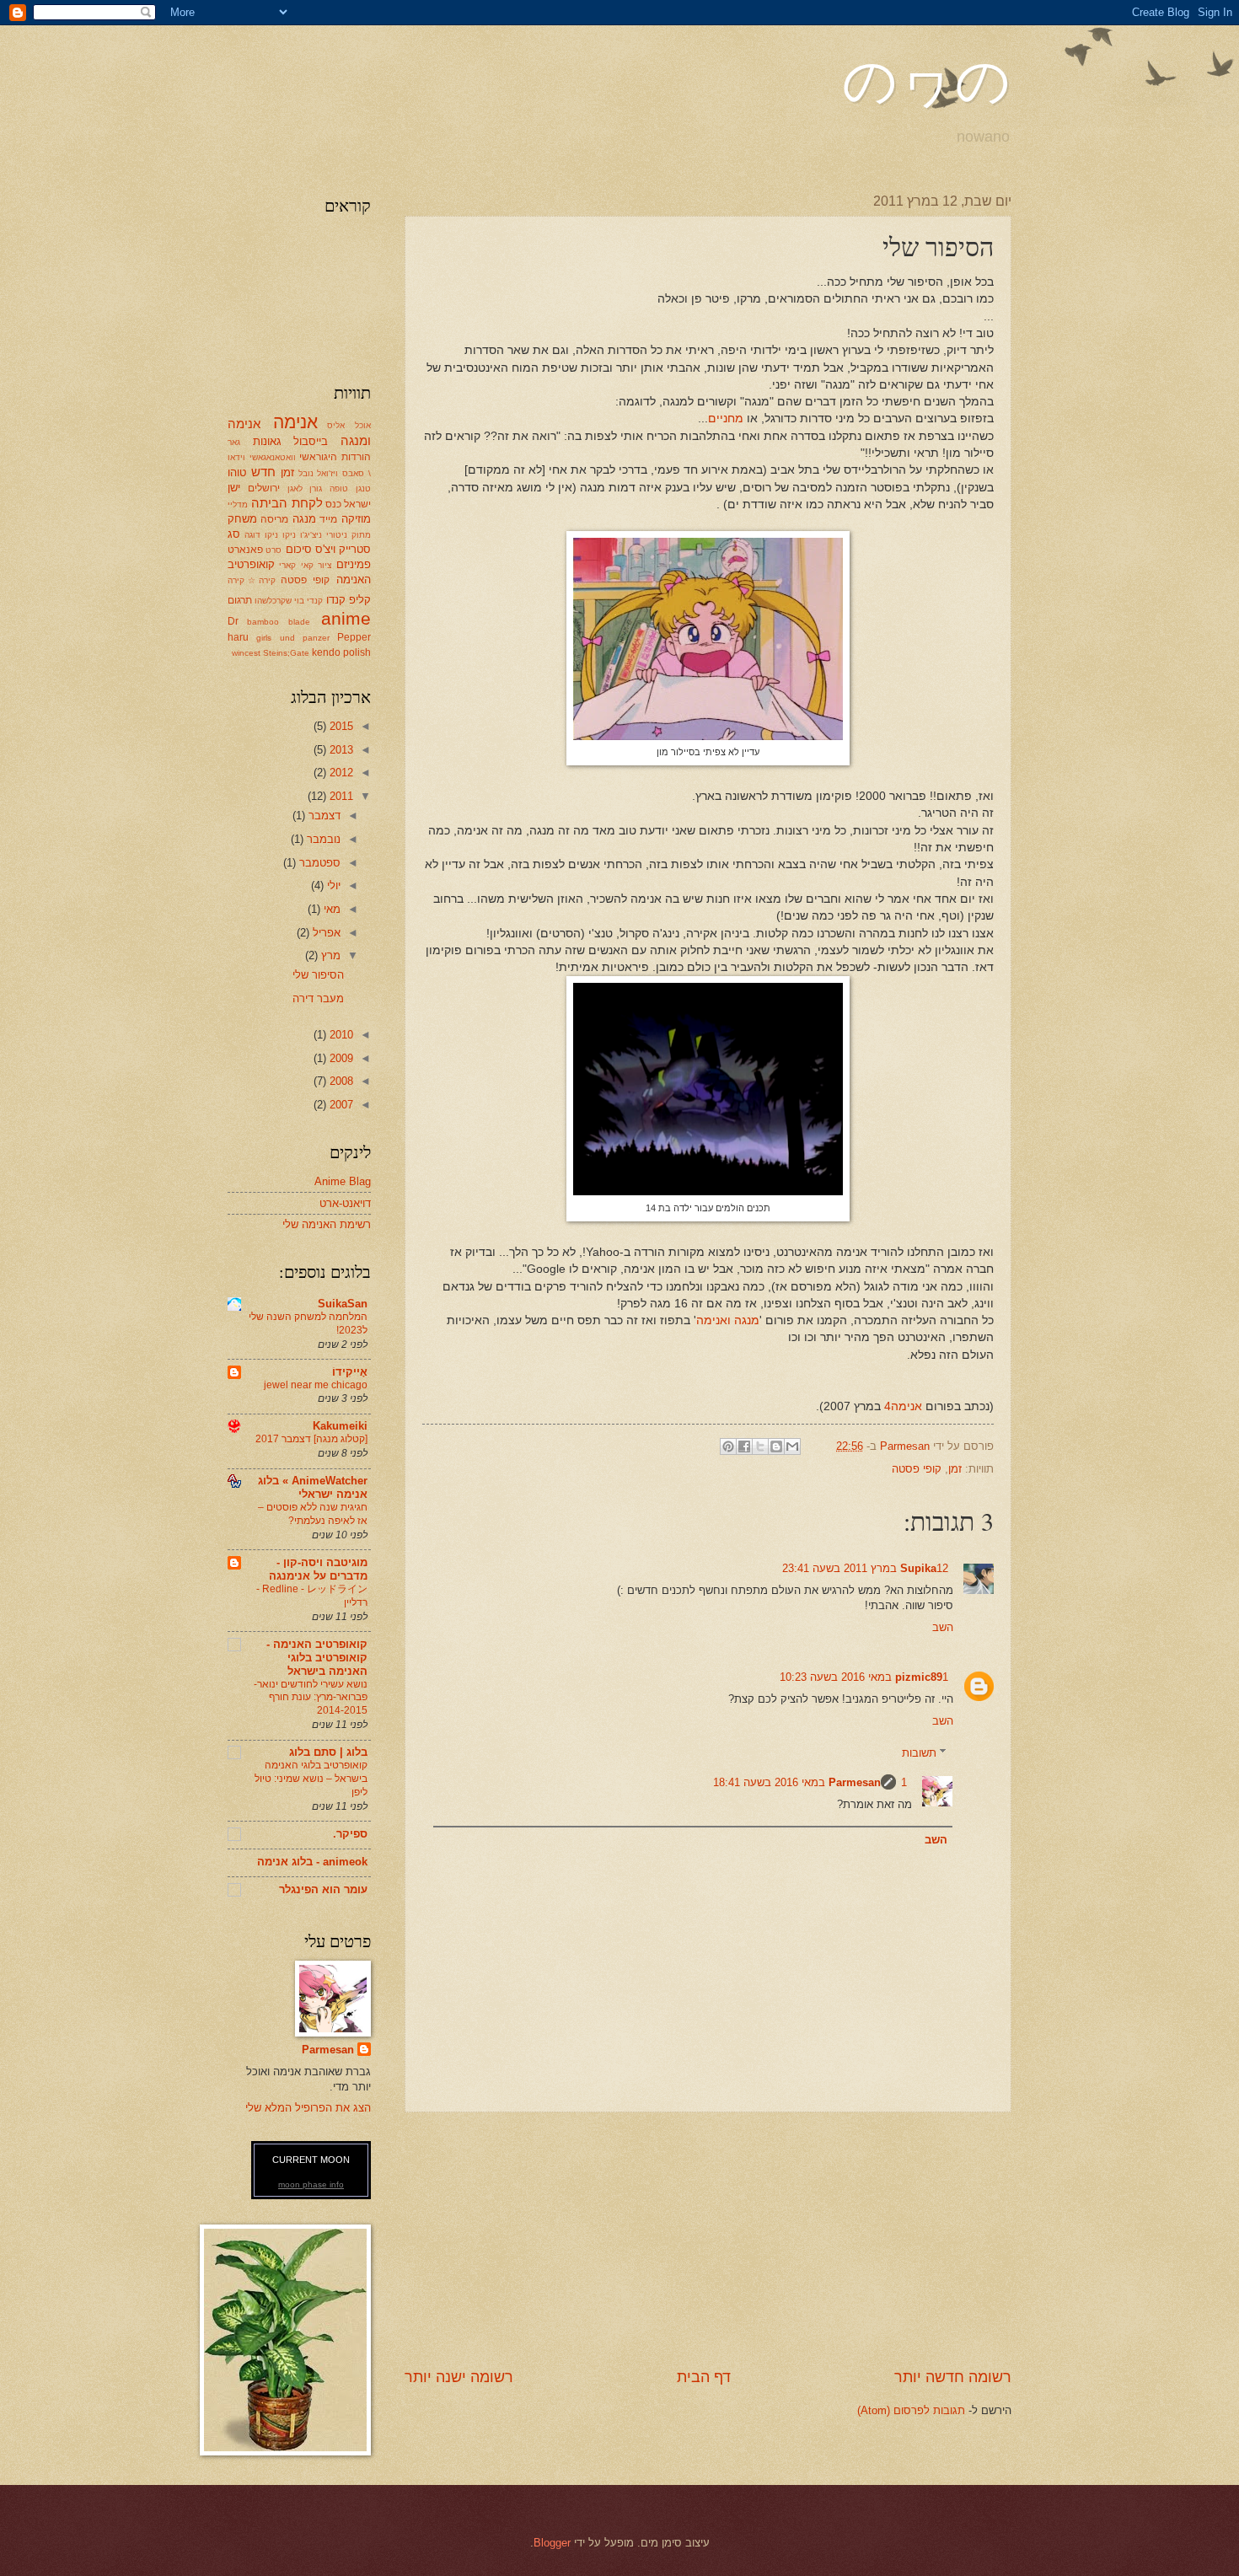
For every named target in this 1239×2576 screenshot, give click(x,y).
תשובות (919, 1753)
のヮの (927, 80)
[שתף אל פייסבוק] (744, 1446)
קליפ (360, 600)
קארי (287, 565)
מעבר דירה (318, 998)
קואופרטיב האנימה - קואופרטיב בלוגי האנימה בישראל (317, 1658)
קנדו (336, 600)
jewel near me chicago (316, 1385)
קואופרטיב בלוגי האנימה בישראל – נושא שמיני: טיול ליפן (311, 1779)
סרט (274, 550)
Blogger (552, 2543)
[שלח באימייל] (792, 1446)
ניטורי (337, 535)
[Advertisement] (708, 2240)
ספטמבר (318, 863)
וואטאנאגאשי (273, 457)
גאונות (267, 441)
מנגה (304, 519)
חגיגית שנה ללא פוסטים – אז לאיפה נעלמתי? (313, 1514)
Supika (918, 1568)
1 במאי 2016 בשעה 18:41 (810, 1782)
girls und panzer (293, 638)
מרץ (329, 955)
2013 (340, 750)
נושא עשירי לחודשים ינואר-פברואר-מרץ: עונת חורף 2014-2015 (311, 1698)
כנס (333, 504)
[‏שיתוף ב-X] (760, 1446)
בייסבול (311, 441)
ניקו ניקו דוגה (270, 535)
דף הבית (704, 2377)
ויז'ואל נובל (319, 473)
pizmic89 (919, 1677)
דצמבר (323, 816)
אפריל (325, 933)
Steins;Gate (286, 653)
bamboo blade (278, 622)
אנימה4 (903, 1406)
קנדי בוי (308, 601)
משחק (242, 519)
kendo (326, 652)
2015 (340, 726)
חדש (263, 472)
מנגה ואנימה (728, 1320)
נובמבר (322, 839)
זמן (955, 1469)
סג (234, 534)
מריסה (274, 519)
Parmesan (855, 1782)
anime (346, 618)
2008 (340, 1081)
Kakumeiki (340, 1426)
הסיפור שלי (318, 975)
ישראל (357, 504)
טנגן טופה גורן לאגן (329, 488)
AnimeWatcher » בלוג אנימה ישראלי (313, 1487)
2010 (340, 1035)
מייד (328, 519)
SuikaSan (343, 1304)
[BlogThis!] (776, 1446)
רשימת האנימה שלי (327, 1224)
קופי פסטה (917, 1469)
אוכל (363, 425)
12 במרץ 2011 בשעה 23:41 (865, 1568)
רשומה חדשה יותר (953, 2377)
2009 (340, 1058)
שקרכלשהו (273, 601)
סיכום (299, 549)
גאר (234, 442)
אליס (336, 425)
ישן (234, 488)
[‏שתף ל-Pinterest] (728, 1446)
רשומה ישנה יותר (459, 2377)
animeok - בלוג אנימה (312, 1862)
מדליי (238, 504)
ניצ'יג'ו (311, 535)
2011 (340, 796)
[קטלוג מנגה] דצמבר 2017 (311, 1439)
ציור (324, 565)
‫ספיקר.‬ (350, 1834)
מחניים (726, 419)
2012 (340, 773)
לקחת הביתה (287, 503)
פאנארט (245, 550)
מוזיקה (356, 519)
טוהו (237, 472)
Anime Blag (343, 1181)
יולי (332, 885)
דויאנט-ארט (345, 1203)
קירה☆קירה (252, 580)
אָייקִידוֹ (350, 1372)
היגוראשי (318, 457)
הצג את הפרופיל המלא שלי (308, 2108)
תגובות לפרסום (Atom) (911, 2410)
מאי (330, 909)
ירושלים (264, 488)
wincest (246, 653)
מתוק (361, 535)
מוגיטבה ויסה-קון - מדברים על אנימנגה (318, 1569)
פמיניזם (354, 564)
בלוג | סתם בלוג (328, 1752)
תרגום (240, 600)
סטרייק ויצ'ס (343, 549)
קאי (307, 565)
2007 (340, 1105)
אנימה (295, 422)
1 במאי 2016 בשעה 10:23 (864, 1677)
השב (943, 1627)
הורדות (356, 457)
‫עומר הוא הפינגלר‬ (323, 1889)
